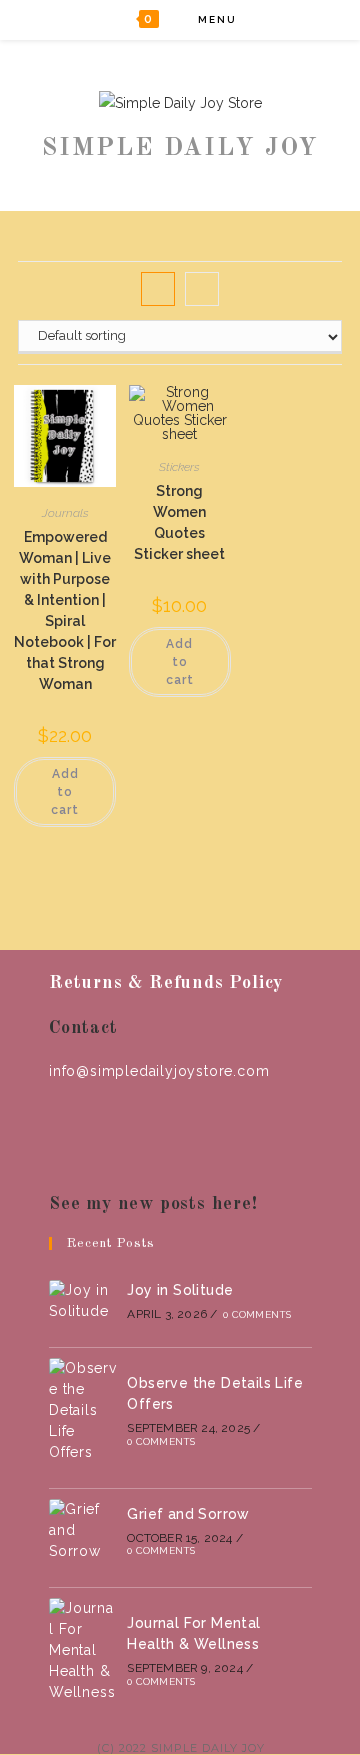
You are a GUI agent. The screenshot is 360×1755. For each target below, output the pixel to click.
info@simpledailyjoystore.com (159, 1071)
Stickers (179, 467)
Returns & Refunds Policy (166, 983)
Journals (65, 513)
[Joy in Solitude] (83, 1301)
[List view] (202, 289)
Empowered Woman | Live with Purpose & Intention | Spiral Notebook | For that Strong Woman (65, 610)
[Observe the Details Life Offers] (83, 1410)
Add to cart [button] (65, 792)
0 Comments (257, 1314)
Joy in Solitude (180, 1290)
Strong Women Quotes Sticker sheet (179, 522)
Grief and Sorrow (188, 1514)
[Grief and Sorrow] (83, 1530)
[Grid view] (158, 289)
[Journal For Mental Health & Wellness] (83, 1650)
